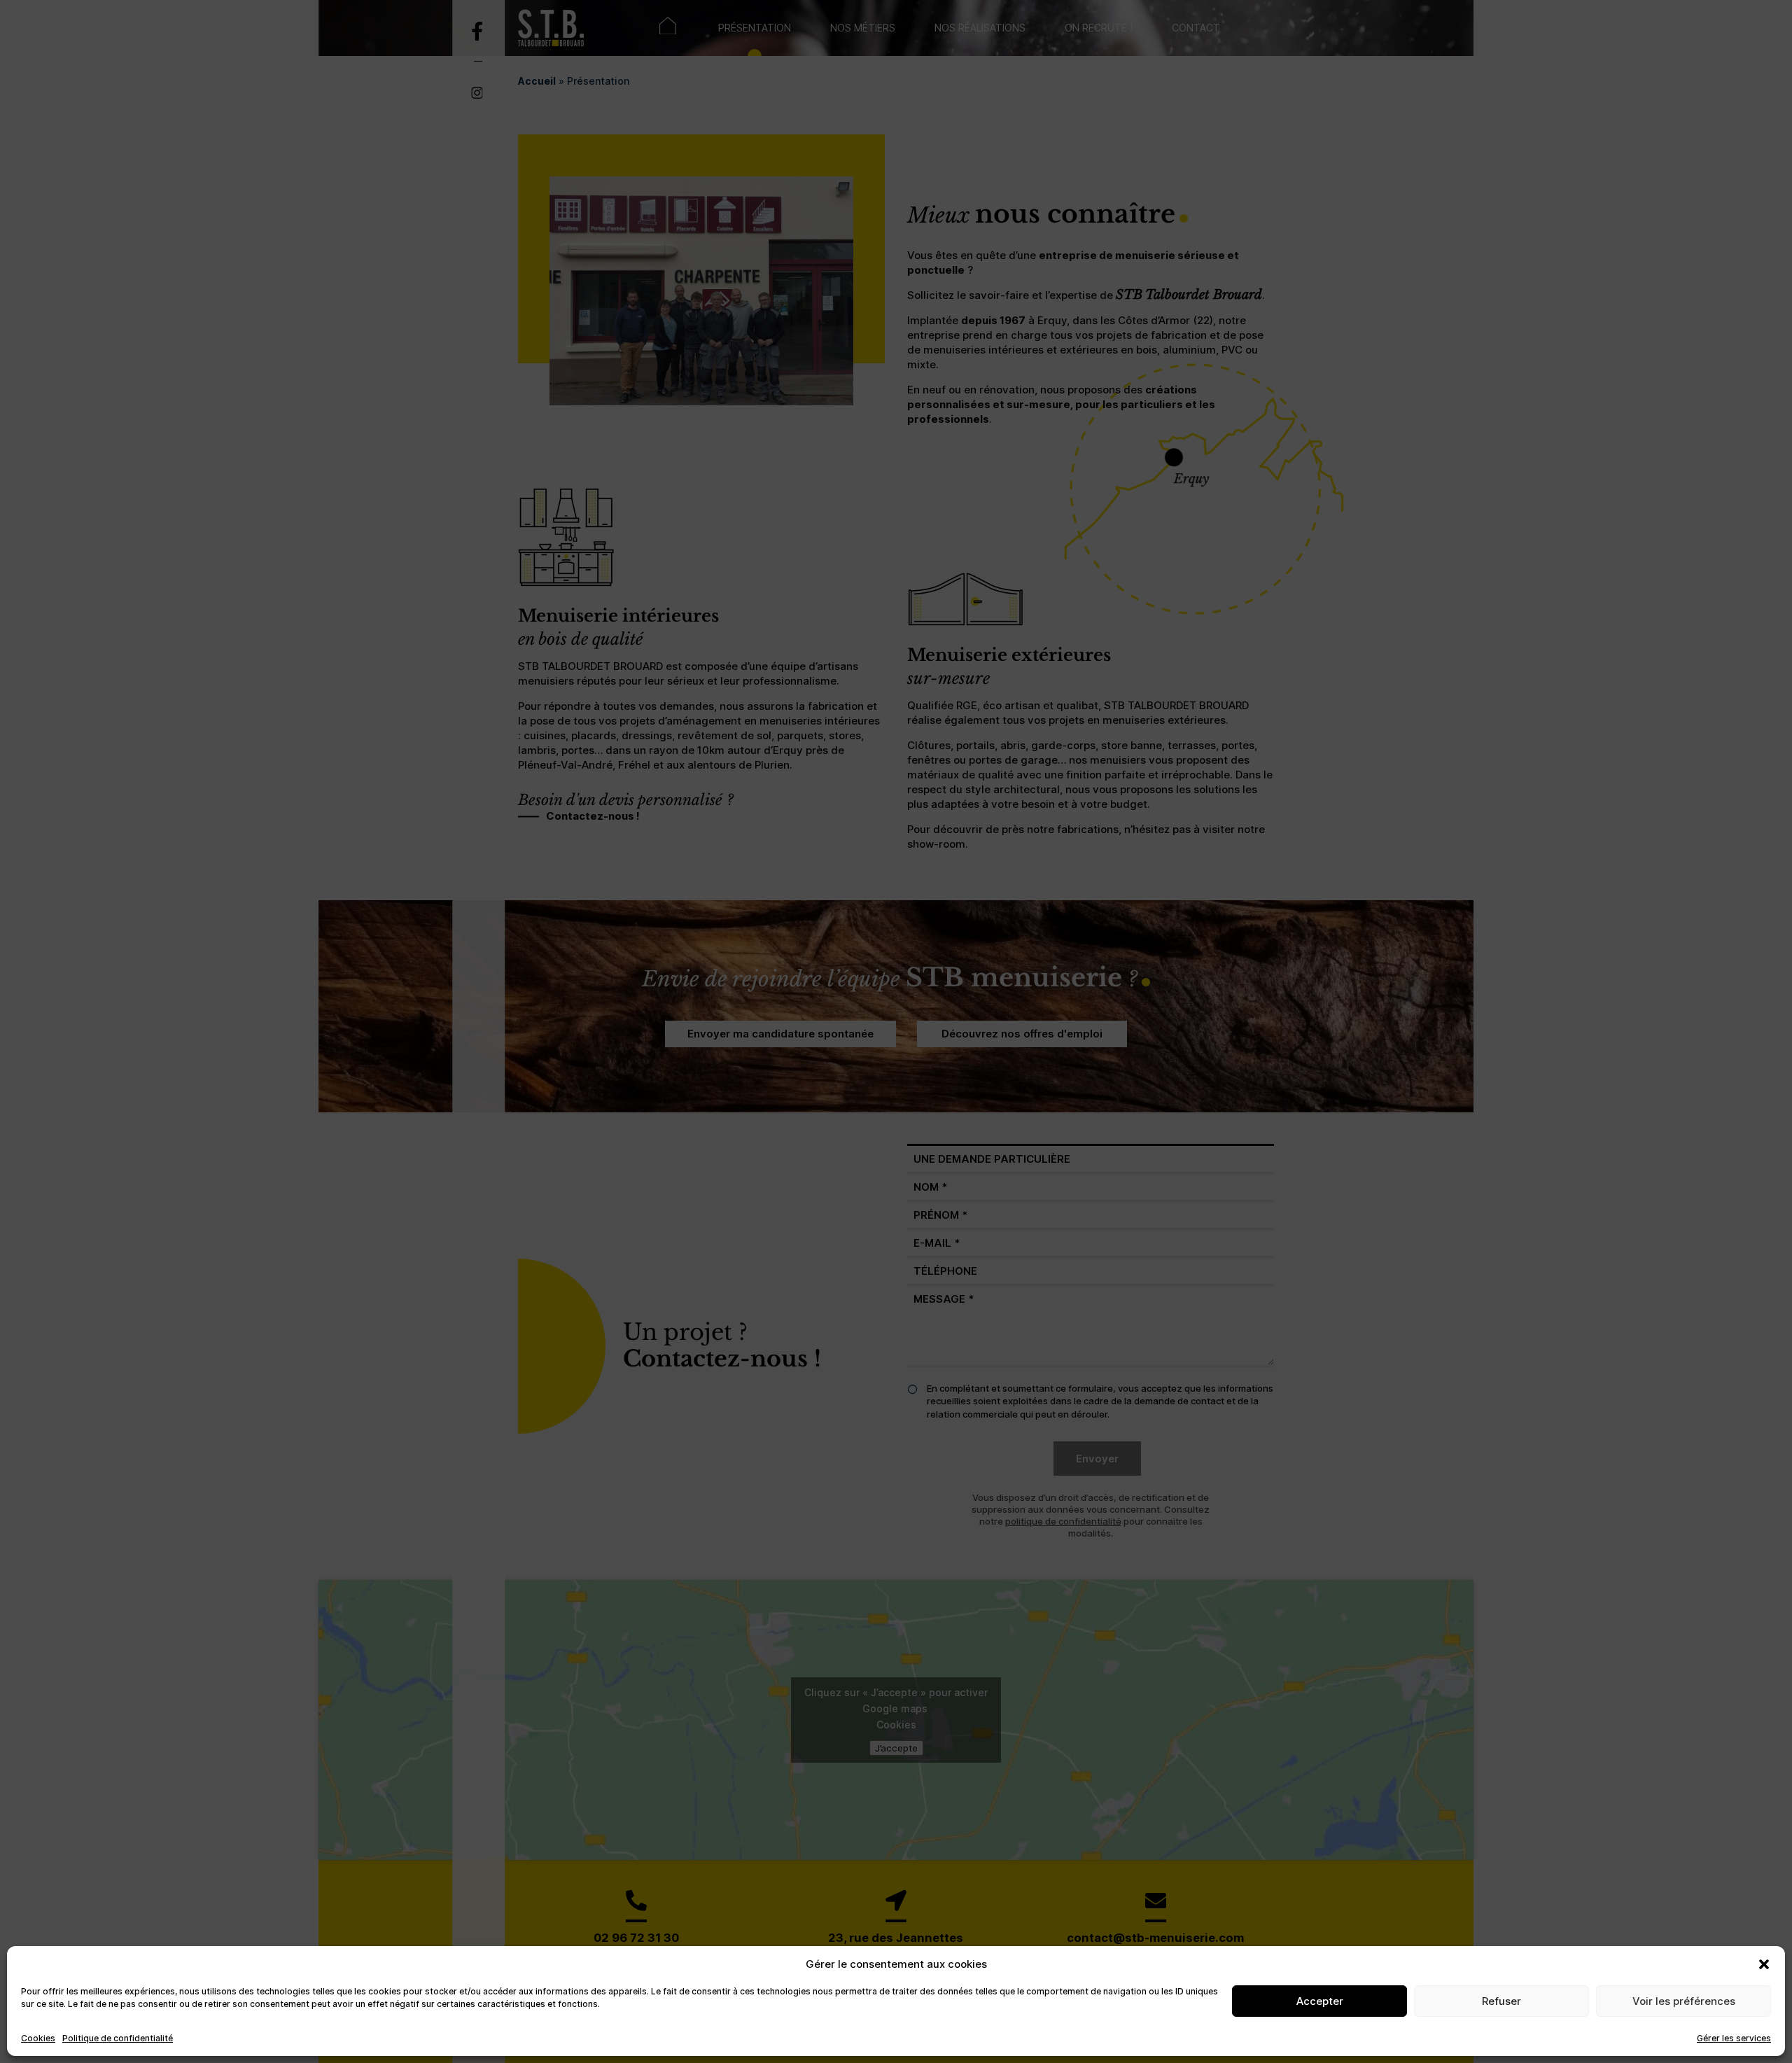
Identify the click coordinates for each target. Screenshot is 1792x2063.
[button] (1764, 1964)
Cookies (38, 2038)
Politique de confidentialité (118, 2038)
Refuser (1501, 2001)
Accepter (1320, 2001)
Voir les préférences (1684, 2001)
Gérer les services (1734, 2038)
